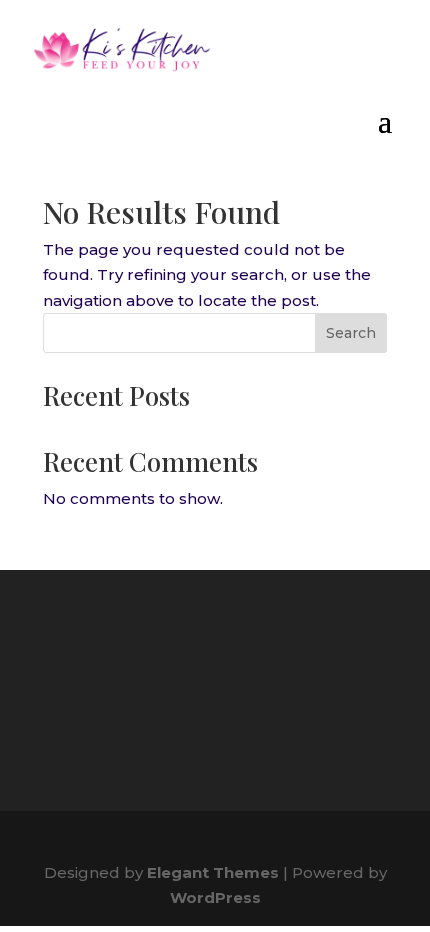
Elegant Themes (213, 872)
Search (351, 333)
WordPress (215, 897)
